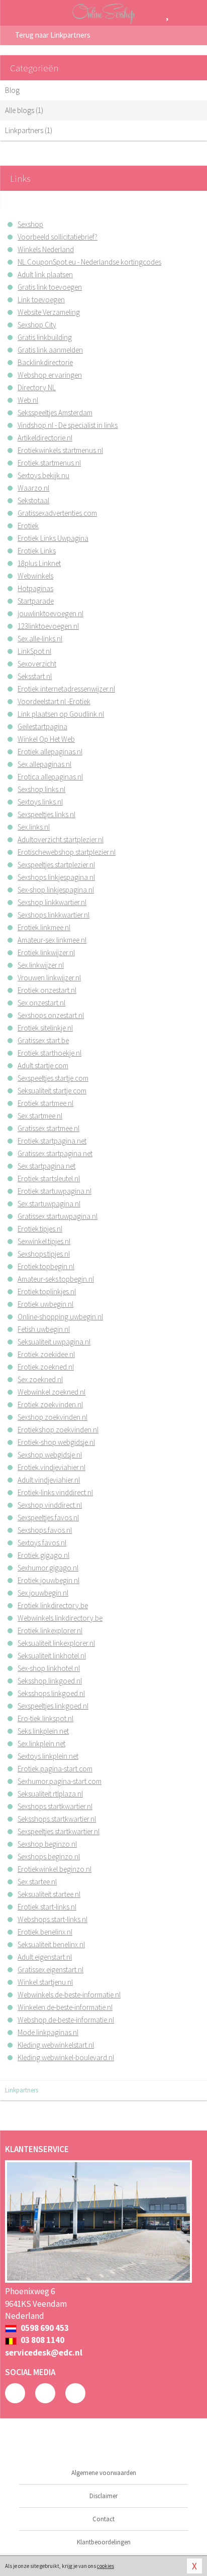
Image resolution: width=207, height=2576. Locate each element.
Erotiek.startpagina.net (52, 1141)
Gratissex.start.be (43, 1040)
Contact (103, 2519)
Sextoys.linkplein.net (48, 1756)
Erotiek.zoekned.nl (46, 1367)
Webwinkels (35, 576)
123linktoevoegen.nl (48, 626)
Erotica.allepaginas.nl (50, 777)
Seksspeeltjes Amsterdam (55, 413)
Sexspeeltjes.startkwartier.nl (59, 1831)
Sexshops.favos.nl (45, 1530)
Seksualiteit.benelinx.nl (51, 1944)
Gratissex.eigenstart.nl (50, 1970)
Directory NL (37, 387)
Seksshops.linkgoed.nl (51, 1693)
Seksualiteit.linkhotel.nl (52, 1656)
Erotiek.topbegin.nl (46, 1266)
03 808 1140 (42, 2340)
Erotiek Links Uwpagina (53, 538)
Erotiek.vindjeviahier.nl (51, 1467)
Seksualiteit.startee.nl (49, 1894)
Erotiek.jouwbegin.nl (48, 1580)
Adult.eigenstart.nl (45, 1957)
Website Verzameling (49, 312)
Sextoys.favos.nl (42, 1543)
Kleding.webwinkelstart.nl (56, 2045)
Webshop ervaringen (50, 375)
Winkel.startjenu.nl (45, 1982)
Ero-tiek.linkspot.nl (45, 1718)
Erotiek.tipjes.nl (40, 1229)
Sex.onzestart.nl (41, 1003)
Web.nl (28, 400)
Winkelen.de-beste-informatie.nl (65, 2007)
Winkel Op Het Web (46, 739)
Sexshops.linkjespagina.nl (56, 877)
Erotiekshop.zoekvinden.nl (58, 1430)
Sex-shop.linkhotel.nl (49, 1668)
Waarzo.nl (33, 488)
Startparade (36, 601)
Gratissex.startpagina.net (55, 1153)
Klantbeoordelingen (104, 2542)
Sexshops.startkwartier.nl (55, 1806)
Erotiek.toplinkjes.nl (47, 1292)
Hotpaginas (35, 588)
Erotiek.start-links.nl (47, 1907)
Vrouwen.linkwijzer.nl (49, 978)
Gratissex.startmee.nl (48, 1128)
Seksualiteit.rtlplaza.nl (50, 1794)
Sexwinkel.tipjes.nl (44, 1241)
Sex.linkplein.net (41, 1744)
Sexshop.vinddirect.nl (50, 1505)
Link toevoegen (41, 300)
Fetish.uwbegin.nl (44, 1329)
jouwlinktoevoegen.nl (50, 613)
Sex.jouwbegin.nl (43, 1593)
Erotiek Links (37, 551)
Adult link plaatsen (45, 274)
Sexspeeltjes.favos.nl (48, 1518)
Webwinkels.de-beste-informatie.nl (69, 1995)
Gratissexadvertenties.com (57, 513)
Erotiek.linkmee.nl (44, 927)
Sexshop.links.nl (41, 789)
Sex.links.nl (34, 827)
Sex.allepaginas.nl (44, 764)
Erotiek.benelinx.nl (45, 1932)
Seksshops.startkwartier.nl (57, 1819)
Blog (12, 90)
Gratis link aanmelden (50, 350)
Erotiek (28, 526)
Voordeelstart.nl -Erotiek (54, 701)
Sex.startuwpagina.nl (49, 1204)
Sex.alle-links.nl (40, 639)
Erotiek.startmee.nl (45, 1103)
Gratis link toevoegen (50, 287)
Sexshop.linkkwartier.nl (52, 902)
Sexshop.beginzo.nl (47, 1844)
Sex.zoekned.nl (40, 1379)
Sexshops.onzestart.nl (51, 1015)
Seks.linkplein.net (43, 1731)
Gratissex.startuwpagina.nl (58, 1216)
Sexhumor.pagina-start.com (60, 1781)
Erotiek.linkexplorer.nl (50, 1631)
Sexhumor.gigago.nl (48, 1568)
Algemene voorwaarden (104, 2473)
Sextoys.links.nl (40, 802)
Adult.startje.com (43, 1066)
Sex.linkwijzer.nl (41, 965)
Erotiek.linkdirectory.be (53, 1605)
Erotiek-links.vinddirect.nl (55, 1492)
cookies (106, 2566)
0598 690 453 (44, 2328)
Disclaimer (103, 2496)
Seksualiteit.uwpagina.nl (54, 1342)
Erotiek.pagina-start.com (55, 1769)
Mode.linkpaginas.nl (48, 2032)
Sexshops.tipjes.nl (44, 1254)
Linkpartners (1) (29, 130)
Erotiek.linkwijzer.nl (46, 953)
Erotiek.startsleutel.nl (49, 1179)
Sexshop (30, 224)
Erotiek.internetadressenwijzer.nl (66, 689)
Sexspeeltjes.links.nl (46, 814)
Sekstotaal (33, 500)
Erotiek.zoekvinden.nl (50, 1405)
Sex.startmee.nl (40, 1116)
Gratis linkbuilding (45, 337)
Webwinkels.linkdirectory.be (60, 1618)
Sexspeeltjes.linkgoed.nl (53, 1706)
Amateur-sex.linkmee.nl (52, 940)
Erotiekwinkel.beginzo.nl (55, 1869)
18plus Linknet (39, 563)
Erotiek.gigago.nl (43, 1555)
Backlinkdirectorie (45, 362)
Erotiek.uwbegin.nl (45, 1304)
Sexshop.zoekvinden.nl (53, 1417)
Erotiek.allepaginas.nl (50, 752)
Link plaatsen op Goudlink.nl (61, 714)
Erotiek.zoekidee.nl (46, 1354)
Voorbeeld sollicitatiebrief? (58, 237)
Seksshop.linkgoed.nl (50, 1681)
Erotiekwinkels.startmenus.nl (60, 450)
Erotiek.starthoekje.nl (49, 1053)
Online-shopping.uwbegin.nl (60, 1317)
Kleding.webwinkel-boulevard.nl (66, 2057)
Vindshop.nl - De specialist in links (68, 425)
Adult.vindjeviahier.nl (49, 1480)
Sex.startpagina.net (46, 1166)
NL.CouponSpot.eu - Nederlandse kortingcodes (89, 262)
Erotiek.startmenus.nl (49, 463)
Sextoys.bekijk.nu (43, 475)
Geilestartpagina (42, 726)
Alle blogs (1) (24, 110)
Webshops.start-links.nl (53, 1919)
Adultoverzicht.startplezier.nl (61, 839)
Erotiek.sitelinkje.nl (45, 1028)
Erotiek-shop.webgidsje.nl (56, 1442)
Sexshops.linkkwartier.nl (54, 915)
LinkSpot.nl (34, 651)
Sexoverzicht (37, 664)
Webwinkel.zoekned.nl (51, 1392)
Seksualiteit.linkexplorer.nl (56, 1643)
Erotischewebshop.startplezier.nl (67, 852)
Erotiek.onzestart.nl (47, 990)
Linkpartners (22, 2090)
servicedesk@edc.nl (44, 2353)
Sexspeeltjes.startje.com (53, 1078)
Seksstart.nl (35, 676)
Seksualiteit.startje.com (52, 1091)
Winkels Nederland (46, 249)
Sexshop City (37, 325)
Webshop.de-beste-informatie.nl (66, 2020)
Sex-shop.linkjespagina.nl (56, 890)
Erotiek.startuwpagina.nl (55, 1191)
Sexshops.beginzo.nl (49, 1857)
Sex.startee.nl (37, 1882)
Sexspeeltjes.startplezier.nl (56, 865)
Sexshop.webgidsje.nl (50, 1455)
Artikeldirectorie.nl (45, 438)
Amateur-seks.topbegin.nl (56, 1279)
